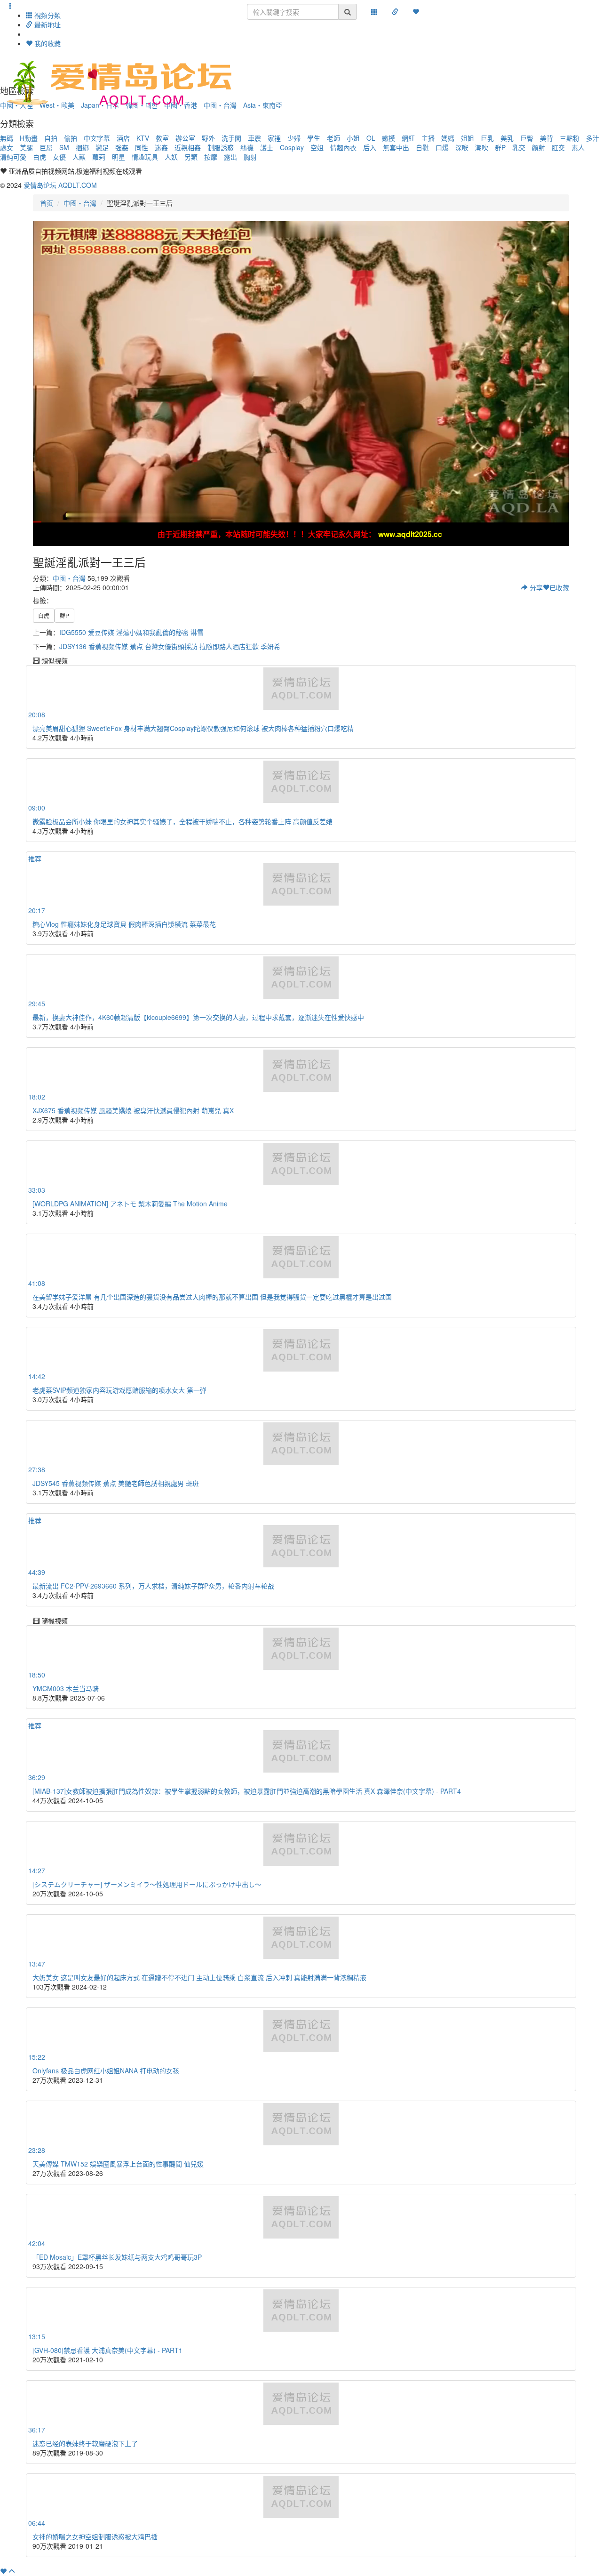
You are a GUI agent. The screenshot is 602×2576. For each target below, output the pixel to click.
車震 (254, 138)
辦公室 (185, 138)
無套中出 (396, 147)
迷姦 (161, 147)
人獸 (79, 157)
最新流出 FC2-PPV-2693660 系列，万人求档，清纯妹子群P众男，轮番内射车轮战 (153, 1586)
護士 (267, 147)
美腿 (26, 147)
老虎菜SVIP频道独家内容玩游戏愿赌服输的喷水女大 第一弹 (119, 1390)
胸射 (250, 157)
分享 (535, 587)
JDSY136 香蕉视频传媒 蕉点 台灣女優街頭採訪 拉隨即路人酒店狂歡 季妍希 (170, 646)
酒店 (123, 138)
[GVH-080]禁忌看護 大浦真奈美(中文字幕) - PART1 (107, 2350)
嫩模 (388, 138)
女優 (59, 157)
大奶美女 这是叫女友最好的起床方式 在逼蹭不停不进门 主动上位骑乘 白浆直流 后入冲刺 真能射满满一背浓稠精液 (199, 1977)
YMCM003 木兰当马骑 (66, 1688)
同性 (142, 147)
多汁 (593, 138)
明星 (119, 157)
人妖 (171, 157)
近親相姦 (188, 147)
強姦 (122, 147)
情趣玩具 (145, 157)
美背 (547, 138)
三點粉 (570, 138)
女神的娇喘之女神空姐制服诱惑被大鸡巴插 (95, 2536)
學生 (314, 138)
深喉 (462, 147)
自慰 (422, 147)
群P (500, 147)
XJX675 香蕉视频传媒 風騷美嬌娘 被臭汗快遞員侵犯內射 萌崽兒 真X (133, 1110)
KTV (143, 138)
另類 (191, 157)
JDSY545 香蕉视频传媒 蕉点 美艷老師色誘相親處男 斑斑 (116, 1483)
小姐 (353, 138)
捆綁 (82, 147)
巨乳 (487, 138)
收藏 (559, 587)
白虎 (40, 157)
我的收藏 (47, 43)
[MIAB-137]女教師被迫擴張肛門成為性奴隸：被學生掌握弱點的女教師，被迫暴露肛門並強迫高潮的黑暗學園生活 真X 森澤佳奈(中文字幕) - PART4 (247, 1791)
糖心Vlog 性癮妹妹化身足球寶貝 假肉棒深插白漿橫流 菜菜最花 (124, 924)
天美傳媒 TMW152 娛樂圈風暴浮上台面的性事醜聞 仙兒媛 (118, 2164)
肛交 (558, 147)
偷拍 (71, 138)
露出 (230, 157)
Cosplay (292, 147)
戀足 (102, 147)
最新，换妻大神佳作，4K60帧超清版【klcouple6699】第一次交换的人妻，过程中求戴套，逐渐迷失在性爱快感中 (198, 1017)
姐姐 (467, 138)
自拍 (51, 138)
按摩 (211, 157)
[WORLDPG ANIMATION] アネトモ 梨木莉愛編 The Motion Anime (130, 1204)
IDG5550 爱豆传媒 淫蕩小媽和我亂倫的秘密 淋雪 (131, 632)
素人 (578, 147)
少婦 (294, 138)
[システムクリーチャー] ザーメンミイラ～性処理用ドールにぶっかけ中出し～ (147, 1884)
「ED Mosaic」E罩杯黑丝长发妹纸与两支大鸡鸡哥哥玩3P (117, 2257)
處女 (7, 147)
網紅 (408, 138)
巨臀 (527, 138)
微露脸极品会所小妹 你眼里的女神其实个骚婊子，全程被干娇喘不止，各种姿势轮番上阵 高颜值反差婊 (182, 821)
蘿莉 (99, 157)
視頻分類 (47, 15)
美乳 (507, 138)
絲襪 (247, 147)
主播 (428, 138)
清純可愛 (13, 157)
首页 (47, 203)
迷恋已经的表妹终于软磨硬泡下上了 (85, 2443)
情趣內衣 (343, 147)
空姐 (317, 147)
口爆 (442, 147)
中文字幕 (97, 138)
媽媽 (448, 138)
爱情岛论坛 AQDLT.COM (60, 185)
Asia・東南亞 (263, 105)
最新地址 (47, 24)
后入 (370, 147)
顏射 (539, 147)
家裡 (274, 138)
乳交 (519, 147)
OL (371, 138)
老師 (333, 138)
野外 (208, 138)
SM (64, 147)
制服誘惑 (221, 147)
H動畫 (29, 138)
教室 (162, 138)
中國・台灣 (80, 203)
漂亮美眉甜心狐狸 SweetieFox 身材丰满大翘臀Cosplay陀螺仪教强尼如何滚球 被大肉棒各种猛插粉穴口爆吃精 (193, 728)
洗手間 (231, 138)
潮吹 (482, 147)
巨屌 (46, 147)
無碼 (7, 138)
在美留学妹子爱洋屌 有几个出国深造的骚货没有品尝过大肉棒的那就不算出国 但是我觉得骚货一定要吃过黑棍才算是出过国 (212, 1297)
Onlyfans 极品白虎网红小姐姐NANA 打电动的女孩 (106, 2070)
